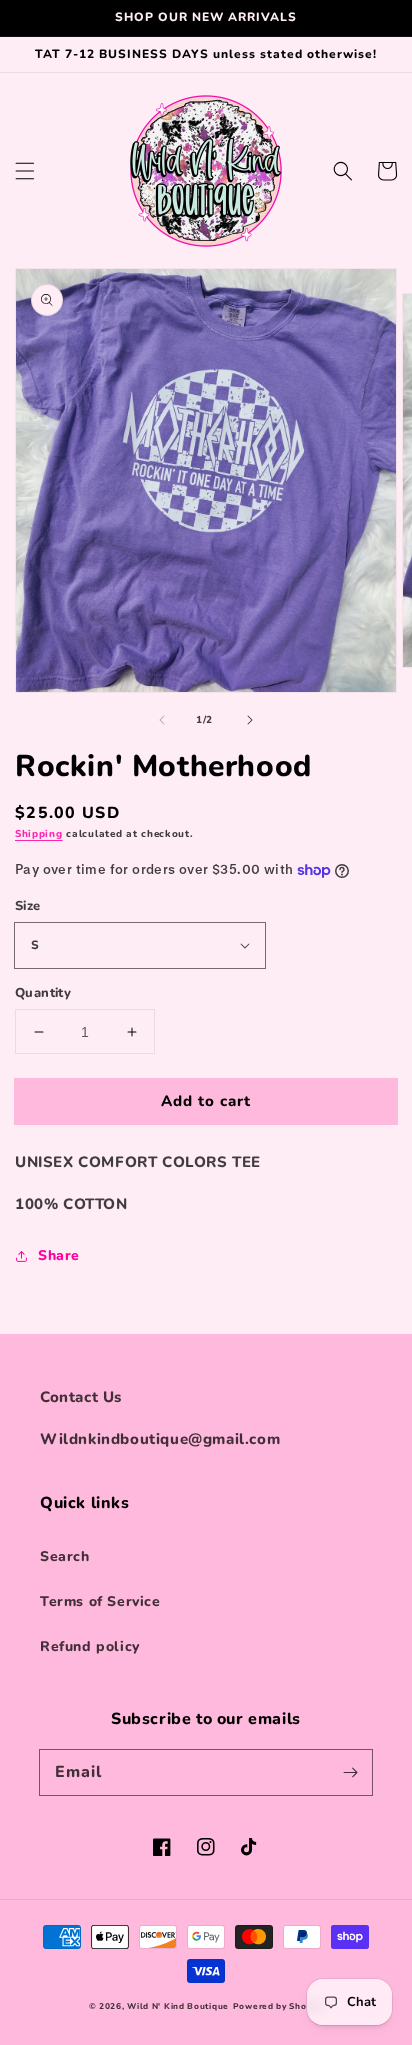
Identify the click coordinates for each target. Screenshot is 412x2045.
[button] (25, 171)
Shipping (39, 834)
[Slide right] (250, 720)
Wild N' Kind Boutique (178, 2006)
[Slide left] (162, 720)
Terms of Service (100, 1601)
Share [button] (59, 1255)
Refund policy (90, 1646)
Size (28, 906)
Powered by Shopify (278, 2006)
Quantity (43, 993)
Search (65, 1556)
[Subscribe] (350, 1772)
